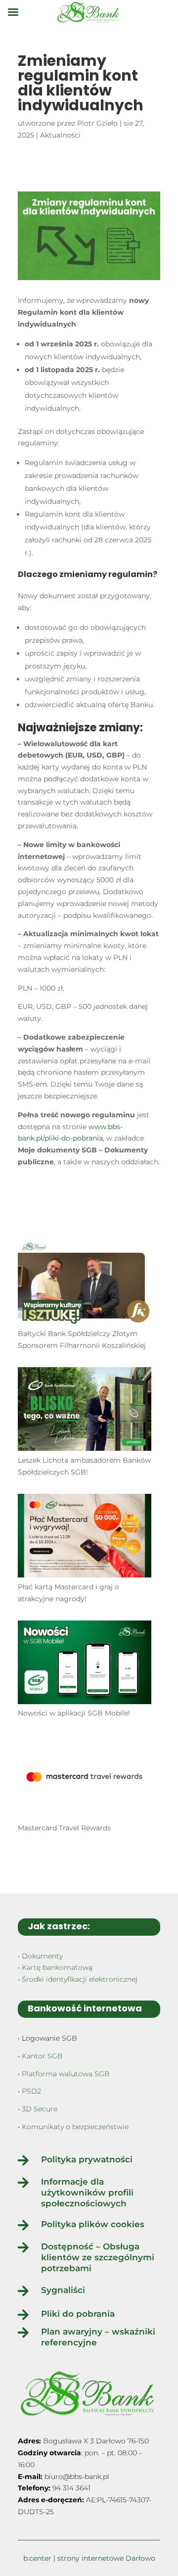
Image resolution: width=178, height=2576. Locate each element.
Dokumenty (42, 1956)
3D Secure (40, 2109)
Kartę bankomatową (57, 1967)
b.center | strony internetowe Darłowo (89, 2558)
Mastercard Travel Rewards (64, 1828)
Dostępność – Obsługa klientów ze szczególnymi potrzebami (98, 2257)
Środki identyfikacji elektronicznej (80, 1979)
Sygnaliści (63, 2290)
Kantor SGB (42, 2056)
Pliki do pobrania (78, 2314)
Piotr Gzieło (97, 123)
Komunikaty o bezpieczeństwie (75, 2127)
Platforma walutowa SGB (66, 2074)
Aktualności (60, 135)
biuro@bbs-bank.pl (77, 2477)
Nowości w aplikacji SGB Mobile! (74, 1713)
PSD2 (31, 2091)
